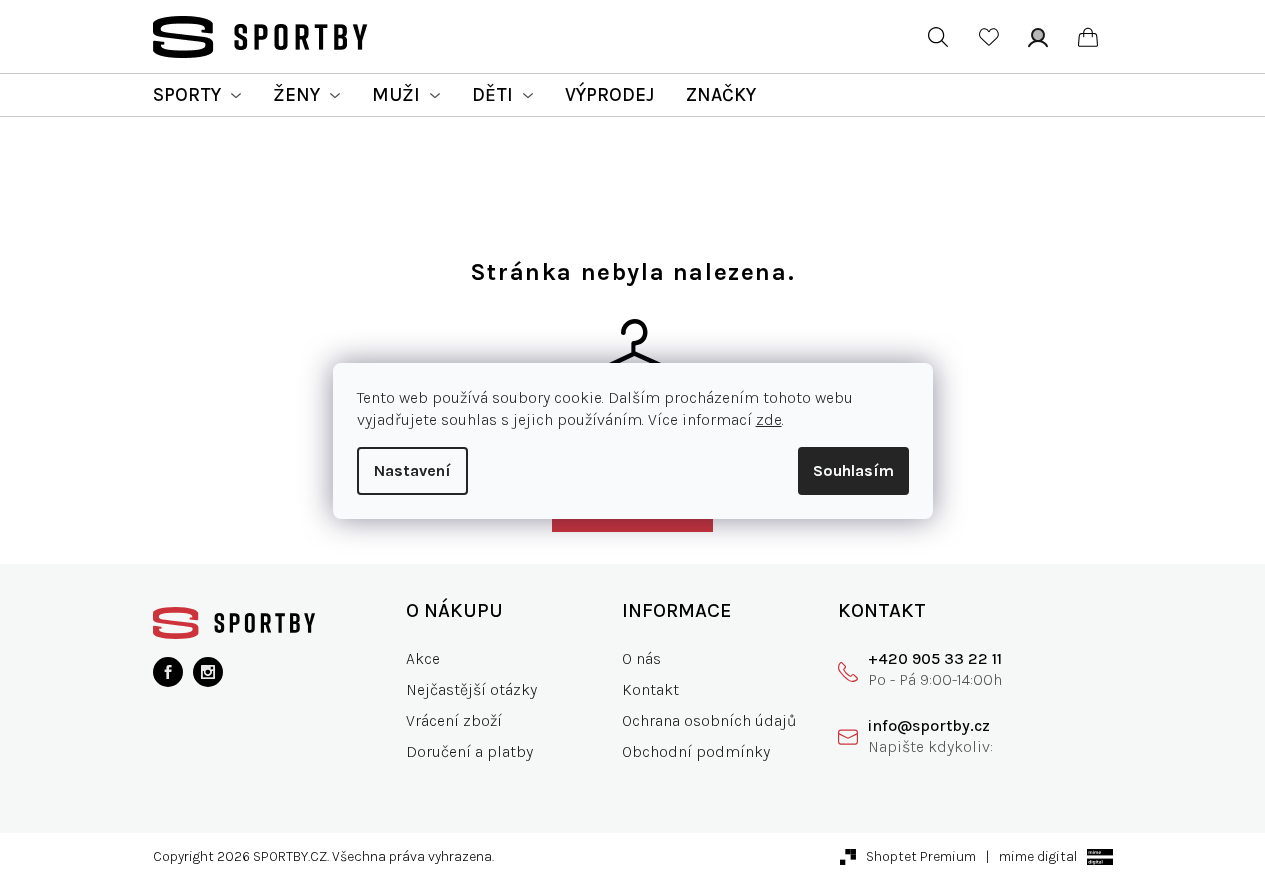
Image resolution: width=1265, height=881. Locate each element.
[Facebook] (168, 672)
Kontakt (650, 689)
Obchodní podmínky (696, 751)
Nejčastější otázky (471, 689)
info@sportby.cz (929, 725)
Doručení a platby (469, 751)
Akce (423, 658)
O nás (641, 658)
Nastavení (412, 470)
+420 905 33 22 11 (935, 658)
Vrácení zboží (454, 720)
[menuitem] (197, 95)
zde (769, 419)
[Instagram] (208, 672)
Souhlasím (853, 470)
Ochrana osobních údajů (709, 720)
